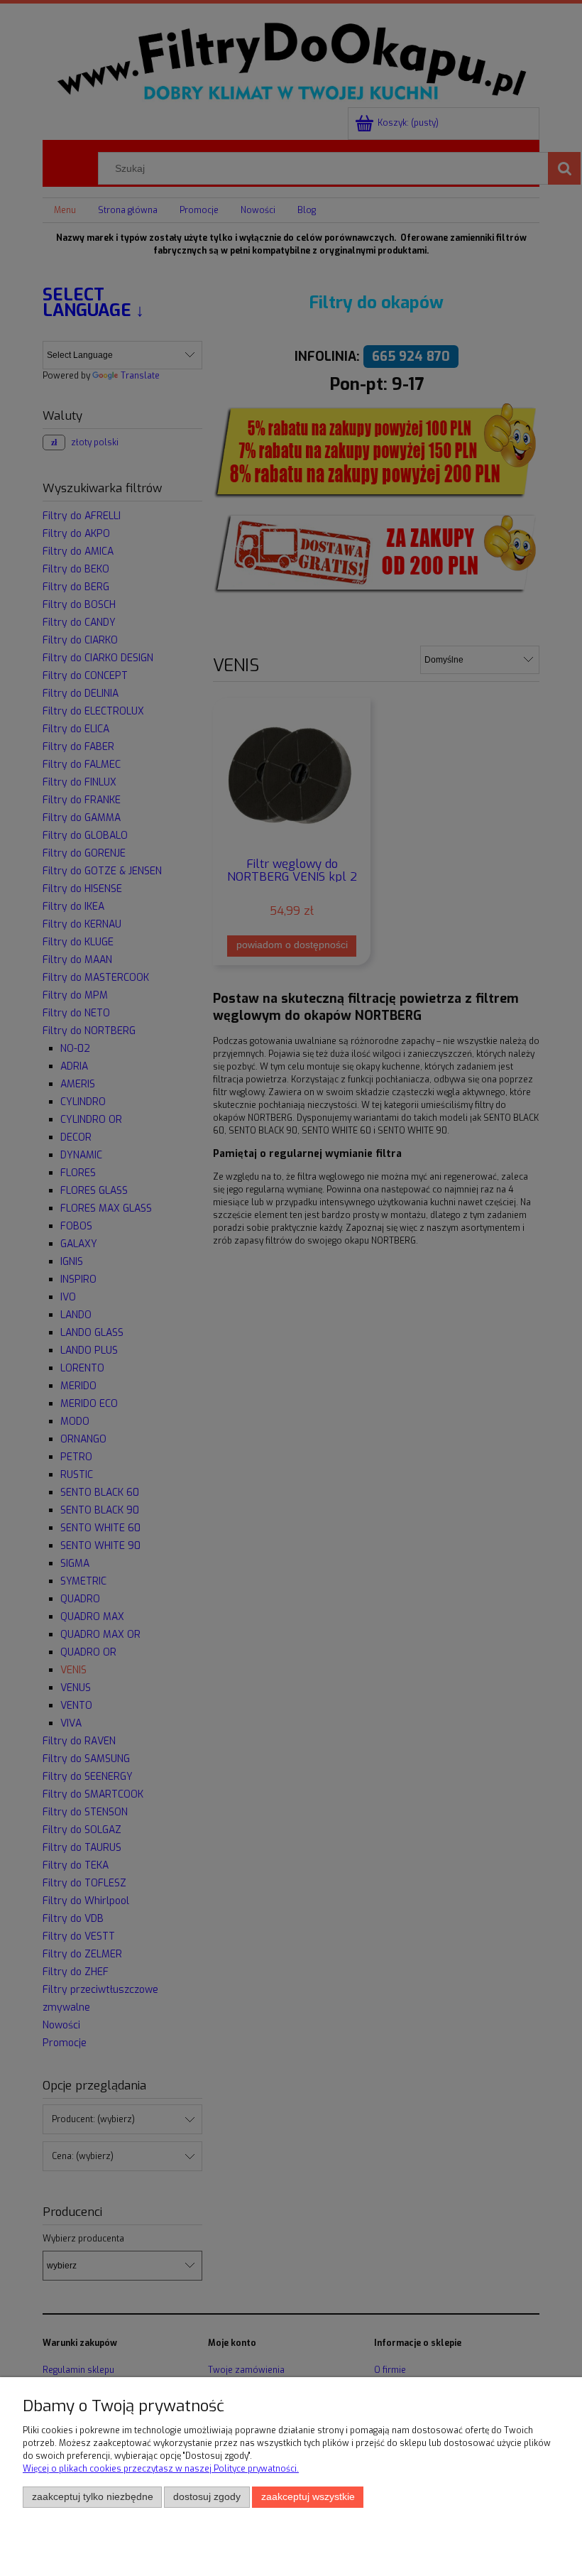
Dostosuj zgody (207, 2497)
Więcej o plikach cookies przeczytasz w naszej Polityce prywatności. (161, 2469)
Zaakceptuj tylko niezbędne (93, 2497)
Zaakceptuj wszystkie (308, 2497)
